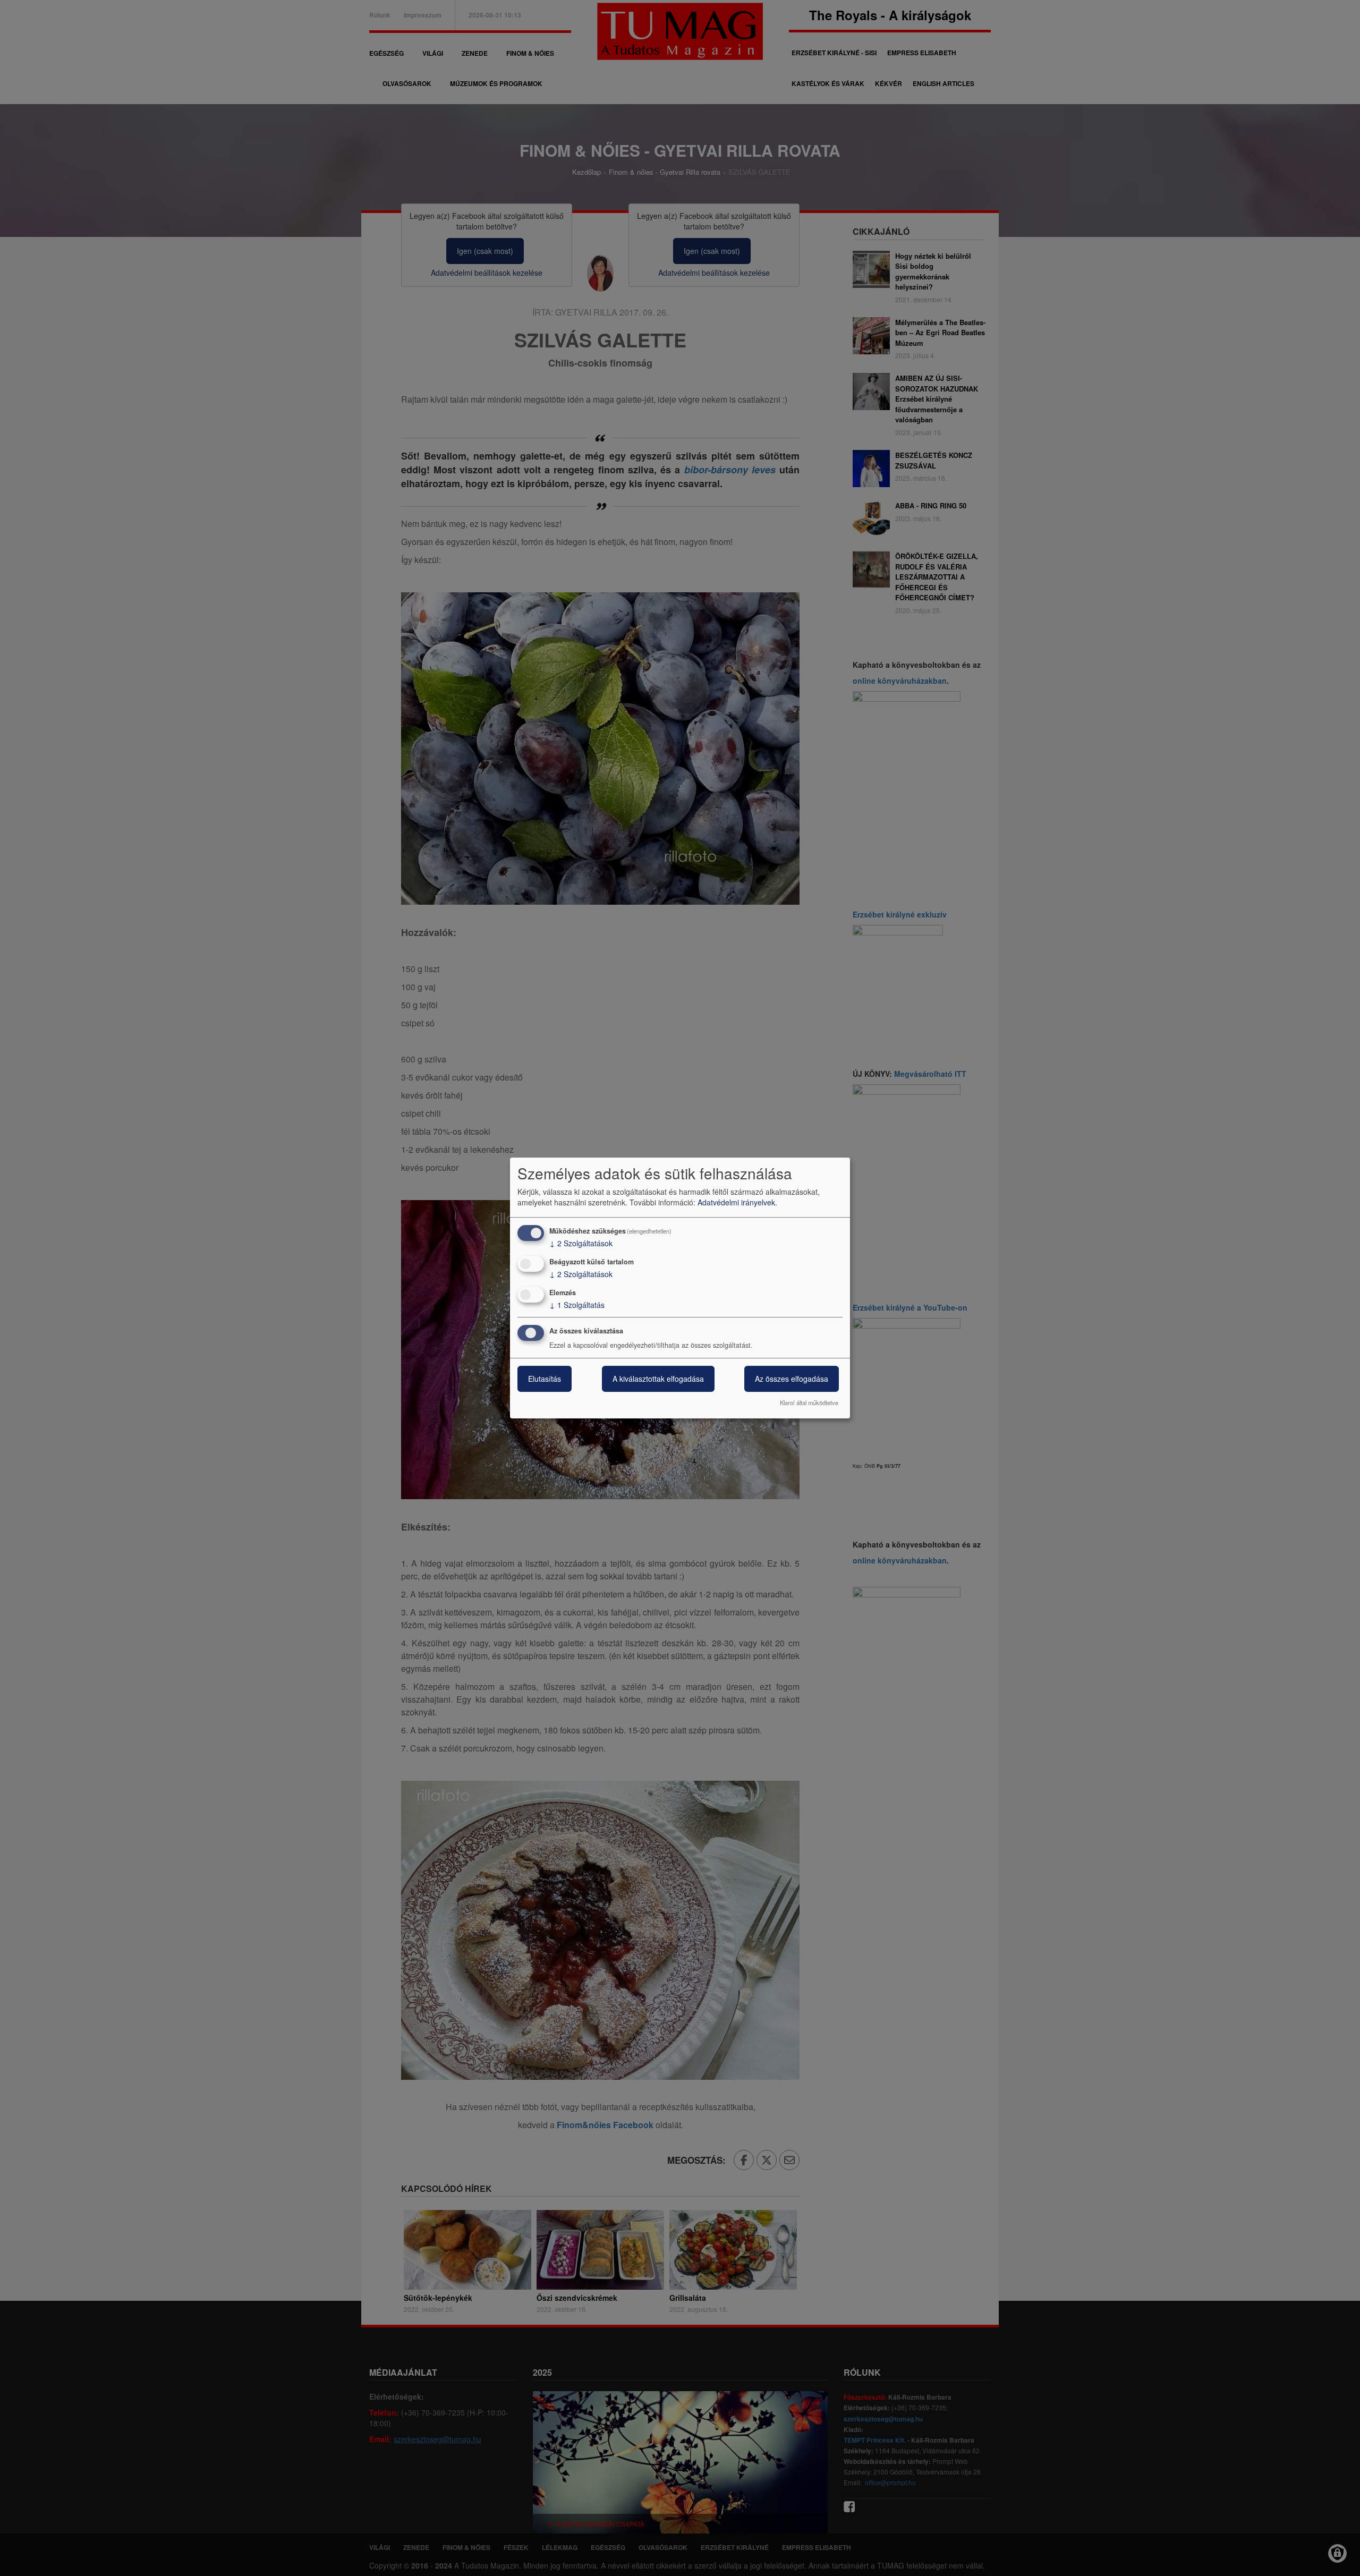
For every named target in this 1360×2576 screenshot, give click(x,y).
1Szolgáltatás (577, 1305)
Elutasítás (545, 1379)
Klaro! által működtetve (809, 1402)
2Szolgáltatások (581, 1243)
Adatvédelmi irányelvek (736, 1202)
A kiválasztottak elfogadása (658, 1379)
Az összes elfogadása (792, 1379)
